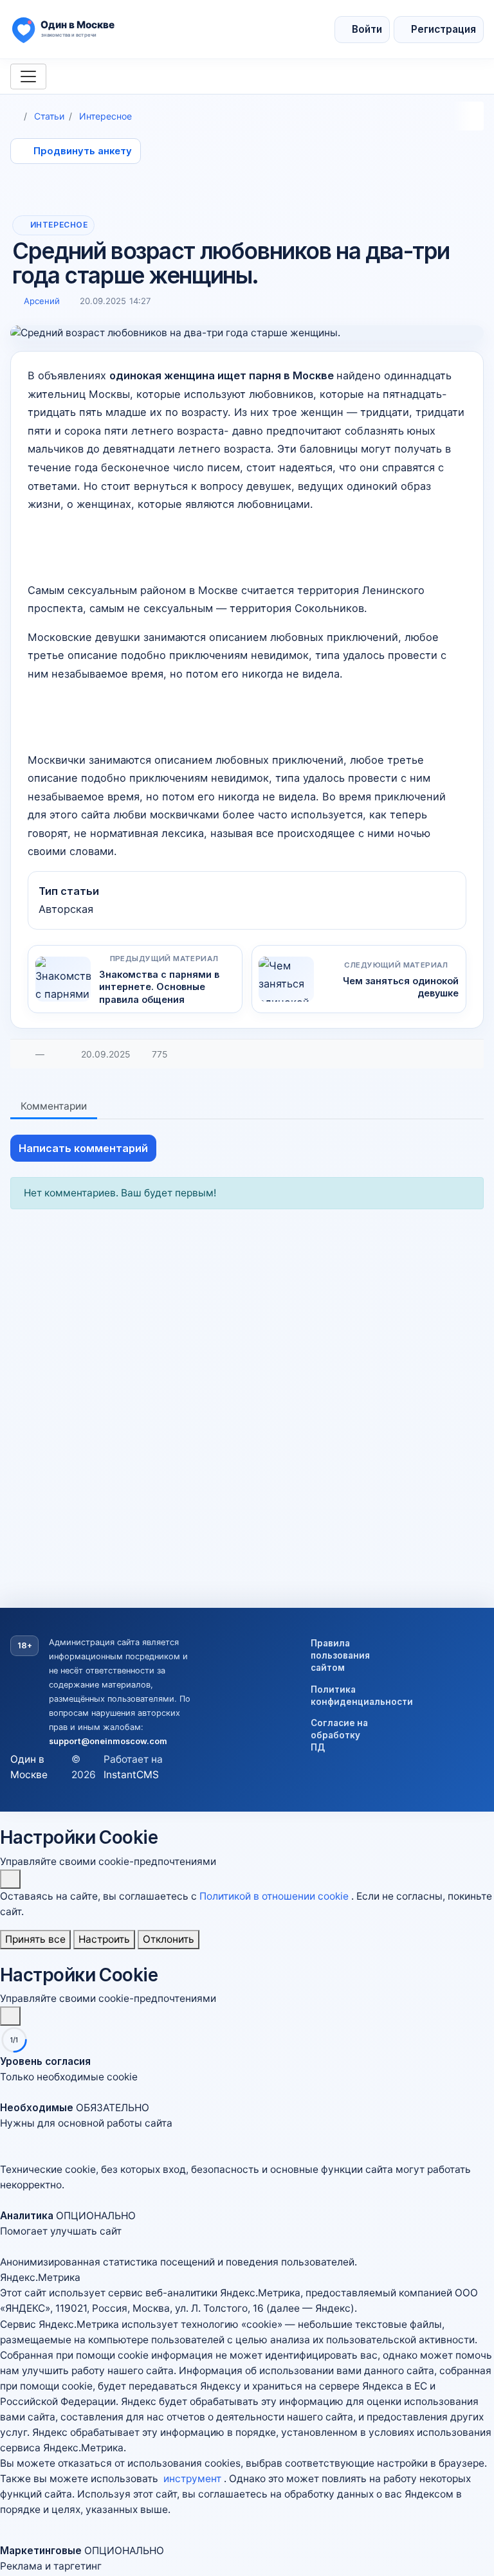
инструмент (194, 2479)
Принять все (35, 1939)
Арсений (42, 301)
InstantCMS (131, 1775)
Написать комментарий (83, 1148)
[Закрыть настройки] (10, 2016)
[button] (247, 2123)
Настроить (104, 1939)
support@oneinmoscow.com (108, 1741)
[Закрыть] (10, 1879)
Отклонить (169, 1939)
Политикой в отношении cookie (275, 1896)
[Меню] (28, 77)
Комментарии (54, 1106)
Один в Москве (29, 1767)
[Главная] (15, 116)
